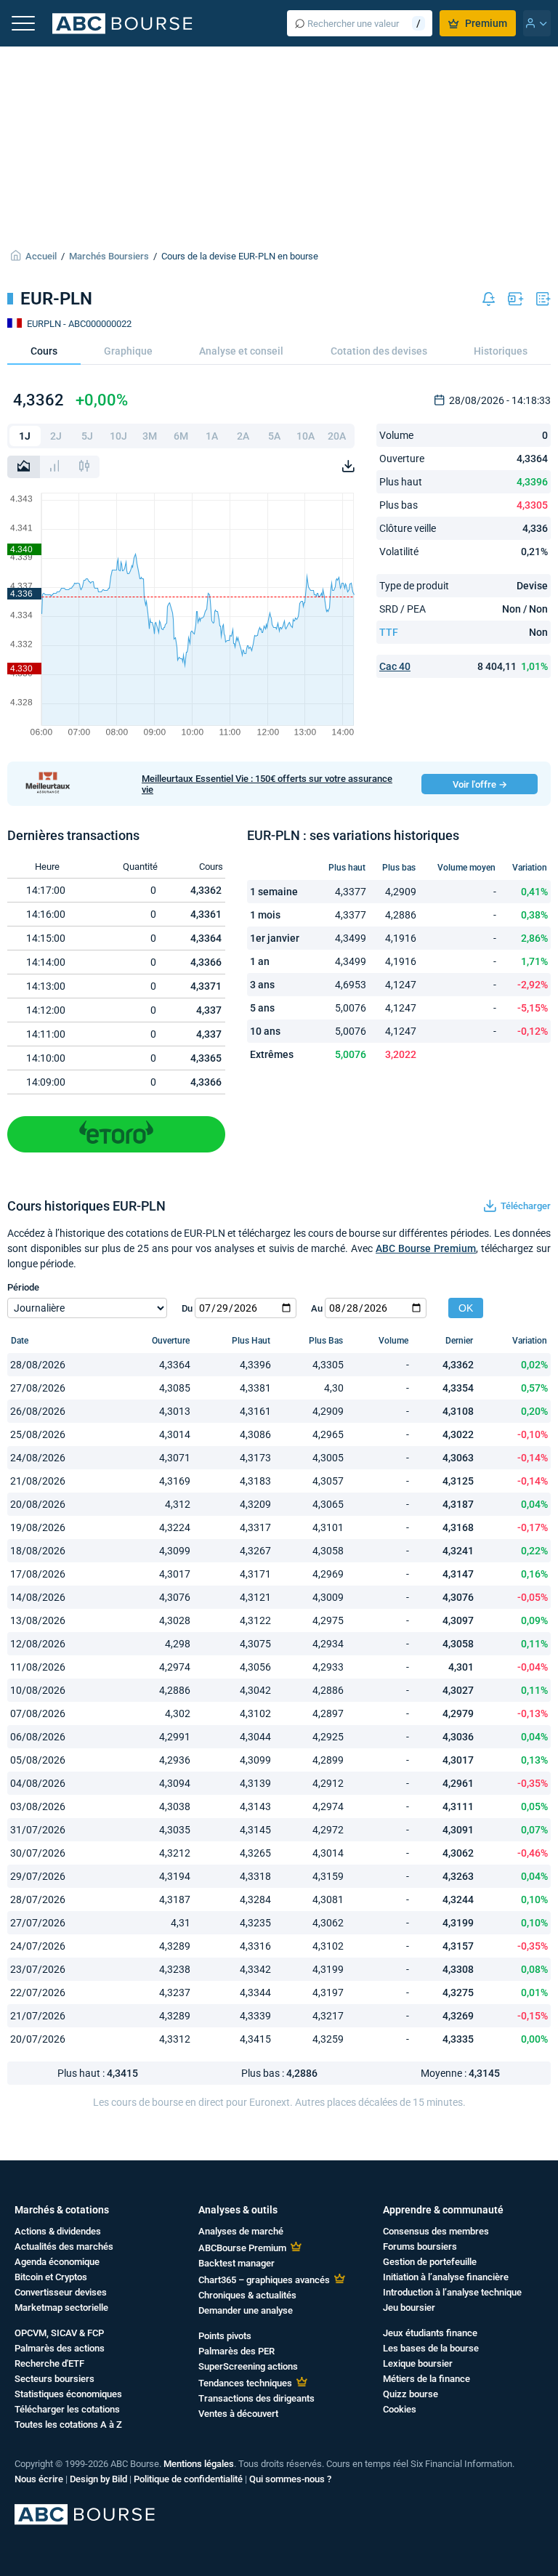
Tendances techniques (245, 2383)
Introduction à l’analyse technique (452, 2292)
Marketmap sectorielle (61, 2308)
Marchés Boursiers (109, 256)
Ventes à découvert (238, 2414)
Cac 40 (395, 666)
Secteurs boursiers (54, 2379)
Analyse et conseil (241, 351)
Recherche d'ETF (49, 2363)
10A (306, 436)
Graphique (128, 351)
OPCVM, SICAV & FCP (59, 2333)
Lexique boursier (418, 2363)
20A (337, 436)
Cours (44, 351)
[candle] (84, 467)
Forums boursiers (420, 2246)
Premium (486, 23)
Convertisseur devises (61, 2292)
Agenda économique (57, 2262)
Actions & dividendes (58, 2231)
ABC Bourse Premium (426, 1248)
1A (212, 436)
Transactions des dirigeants (256, 2398)
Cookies (400, 2409)
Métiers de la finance (426, 2379)
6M (181, 436)
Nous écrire (39, 2479)
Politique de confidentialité (188, 2479)
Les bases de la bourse (431, 2348)
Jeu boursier (409, 2308)
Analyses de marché (241, 2231)
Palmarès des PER (236, 2351)
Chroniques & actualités (247, 2295)
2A (243, 436)
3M (150, 436)
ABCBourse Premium (242, 2248)
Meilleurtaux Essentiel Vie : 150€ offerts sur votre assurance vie (267, 784)
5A (274, 436)
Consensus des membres (436, 2231)
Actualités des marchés (64, 2246)
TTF (389, 632)
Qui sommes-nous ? (290, 2479)
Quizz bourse (411, 2394)
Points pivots (225, 2336)
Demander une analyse (246, 2310)
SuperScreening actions (248, 2366)
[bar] (54, 467)
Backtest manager (236, 2263)
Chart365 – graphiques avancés (264, 2280)
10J (118, 436)
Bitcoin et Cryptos (51, 2277)
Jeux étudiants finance (430, 2333)
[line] (24, 467)
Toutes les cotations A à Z (68, 2424)
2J (56, 436)
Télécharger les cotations (67, 2409)
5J (87, 436)
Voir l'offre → (480, 784)
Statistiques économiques (68, 2394)
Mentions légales (199, 2464)
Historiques (501, 351)
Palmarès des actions (60, 2348)
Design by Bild (98, 2479)
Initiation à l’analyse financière (446, 2277)
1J (25, 436)
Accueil (41, 256)
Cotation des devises (379, 351)
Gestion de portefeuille (430, 2262)
